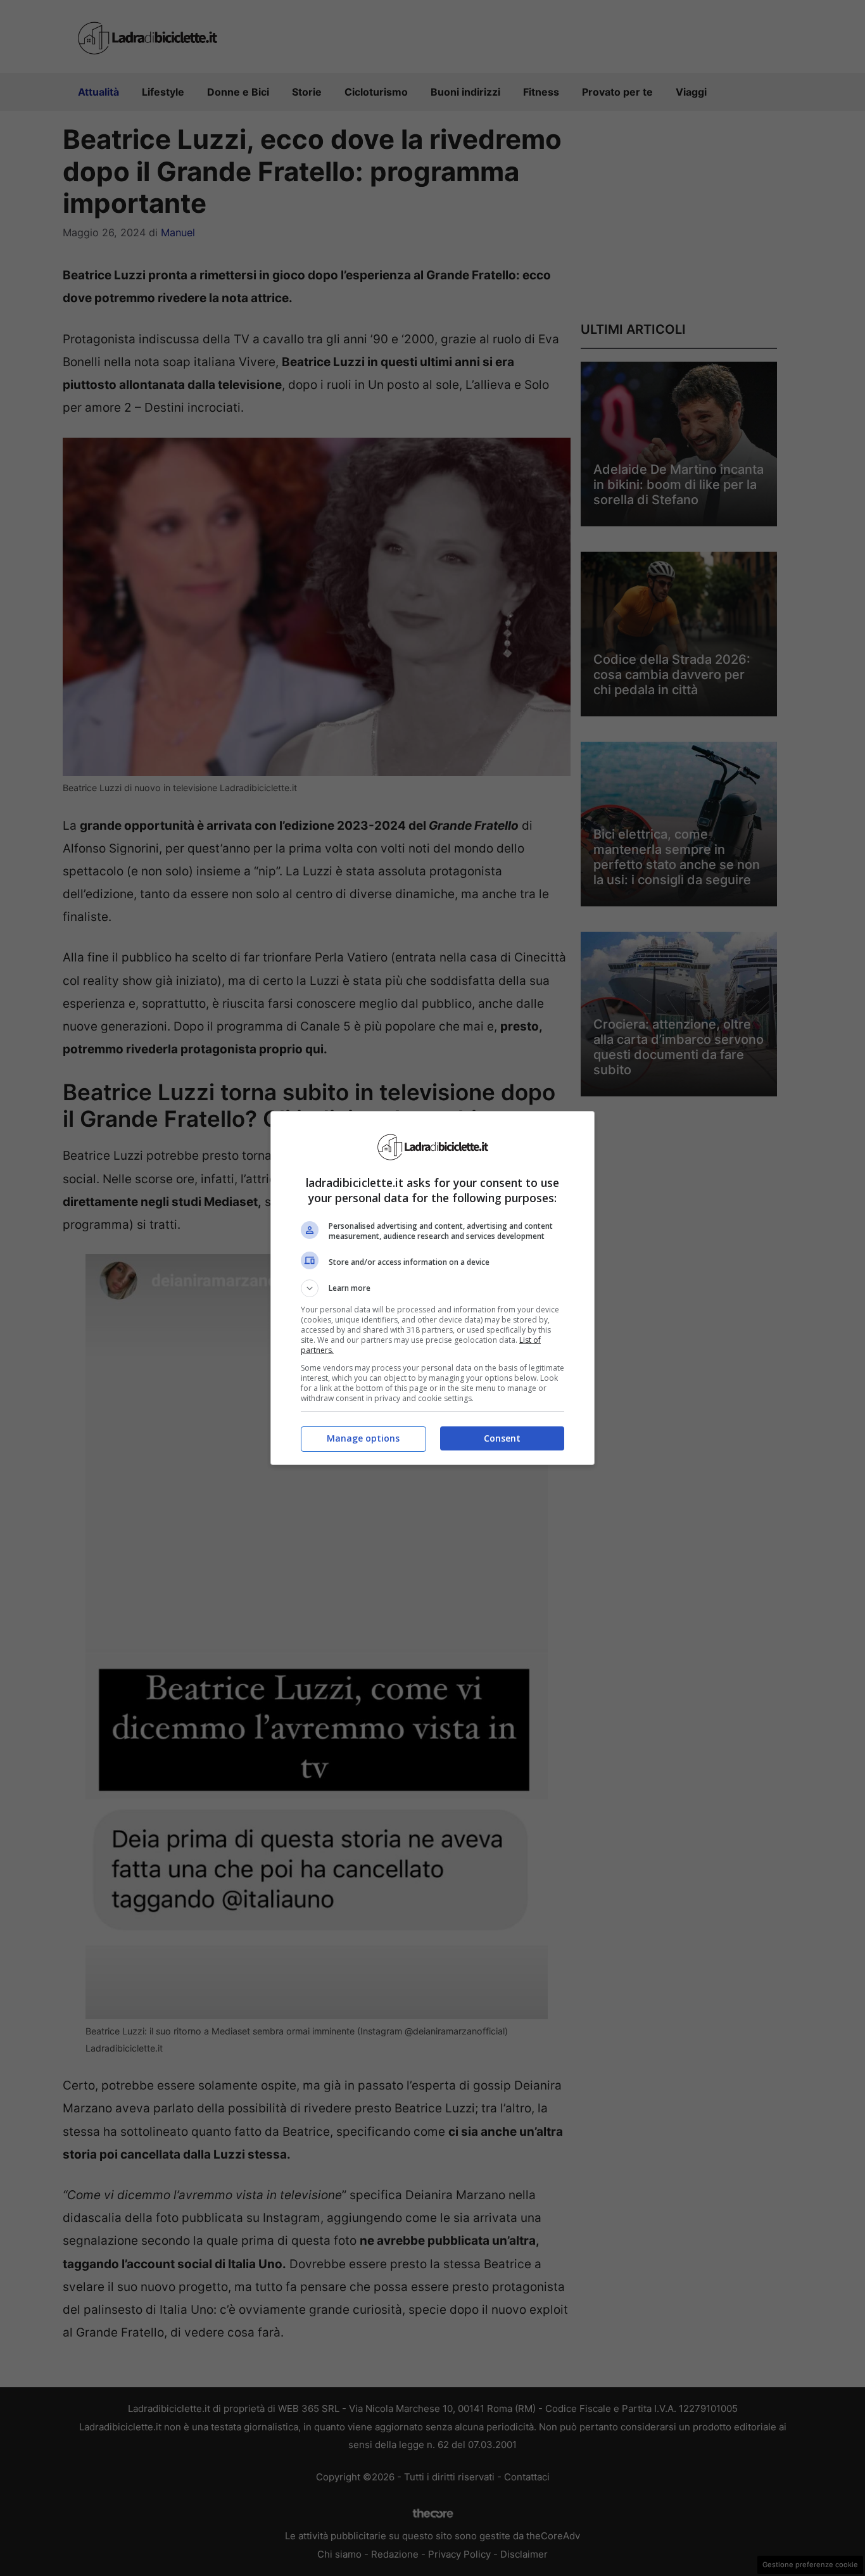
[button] (432, 1288)
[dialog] (432, 1288)
